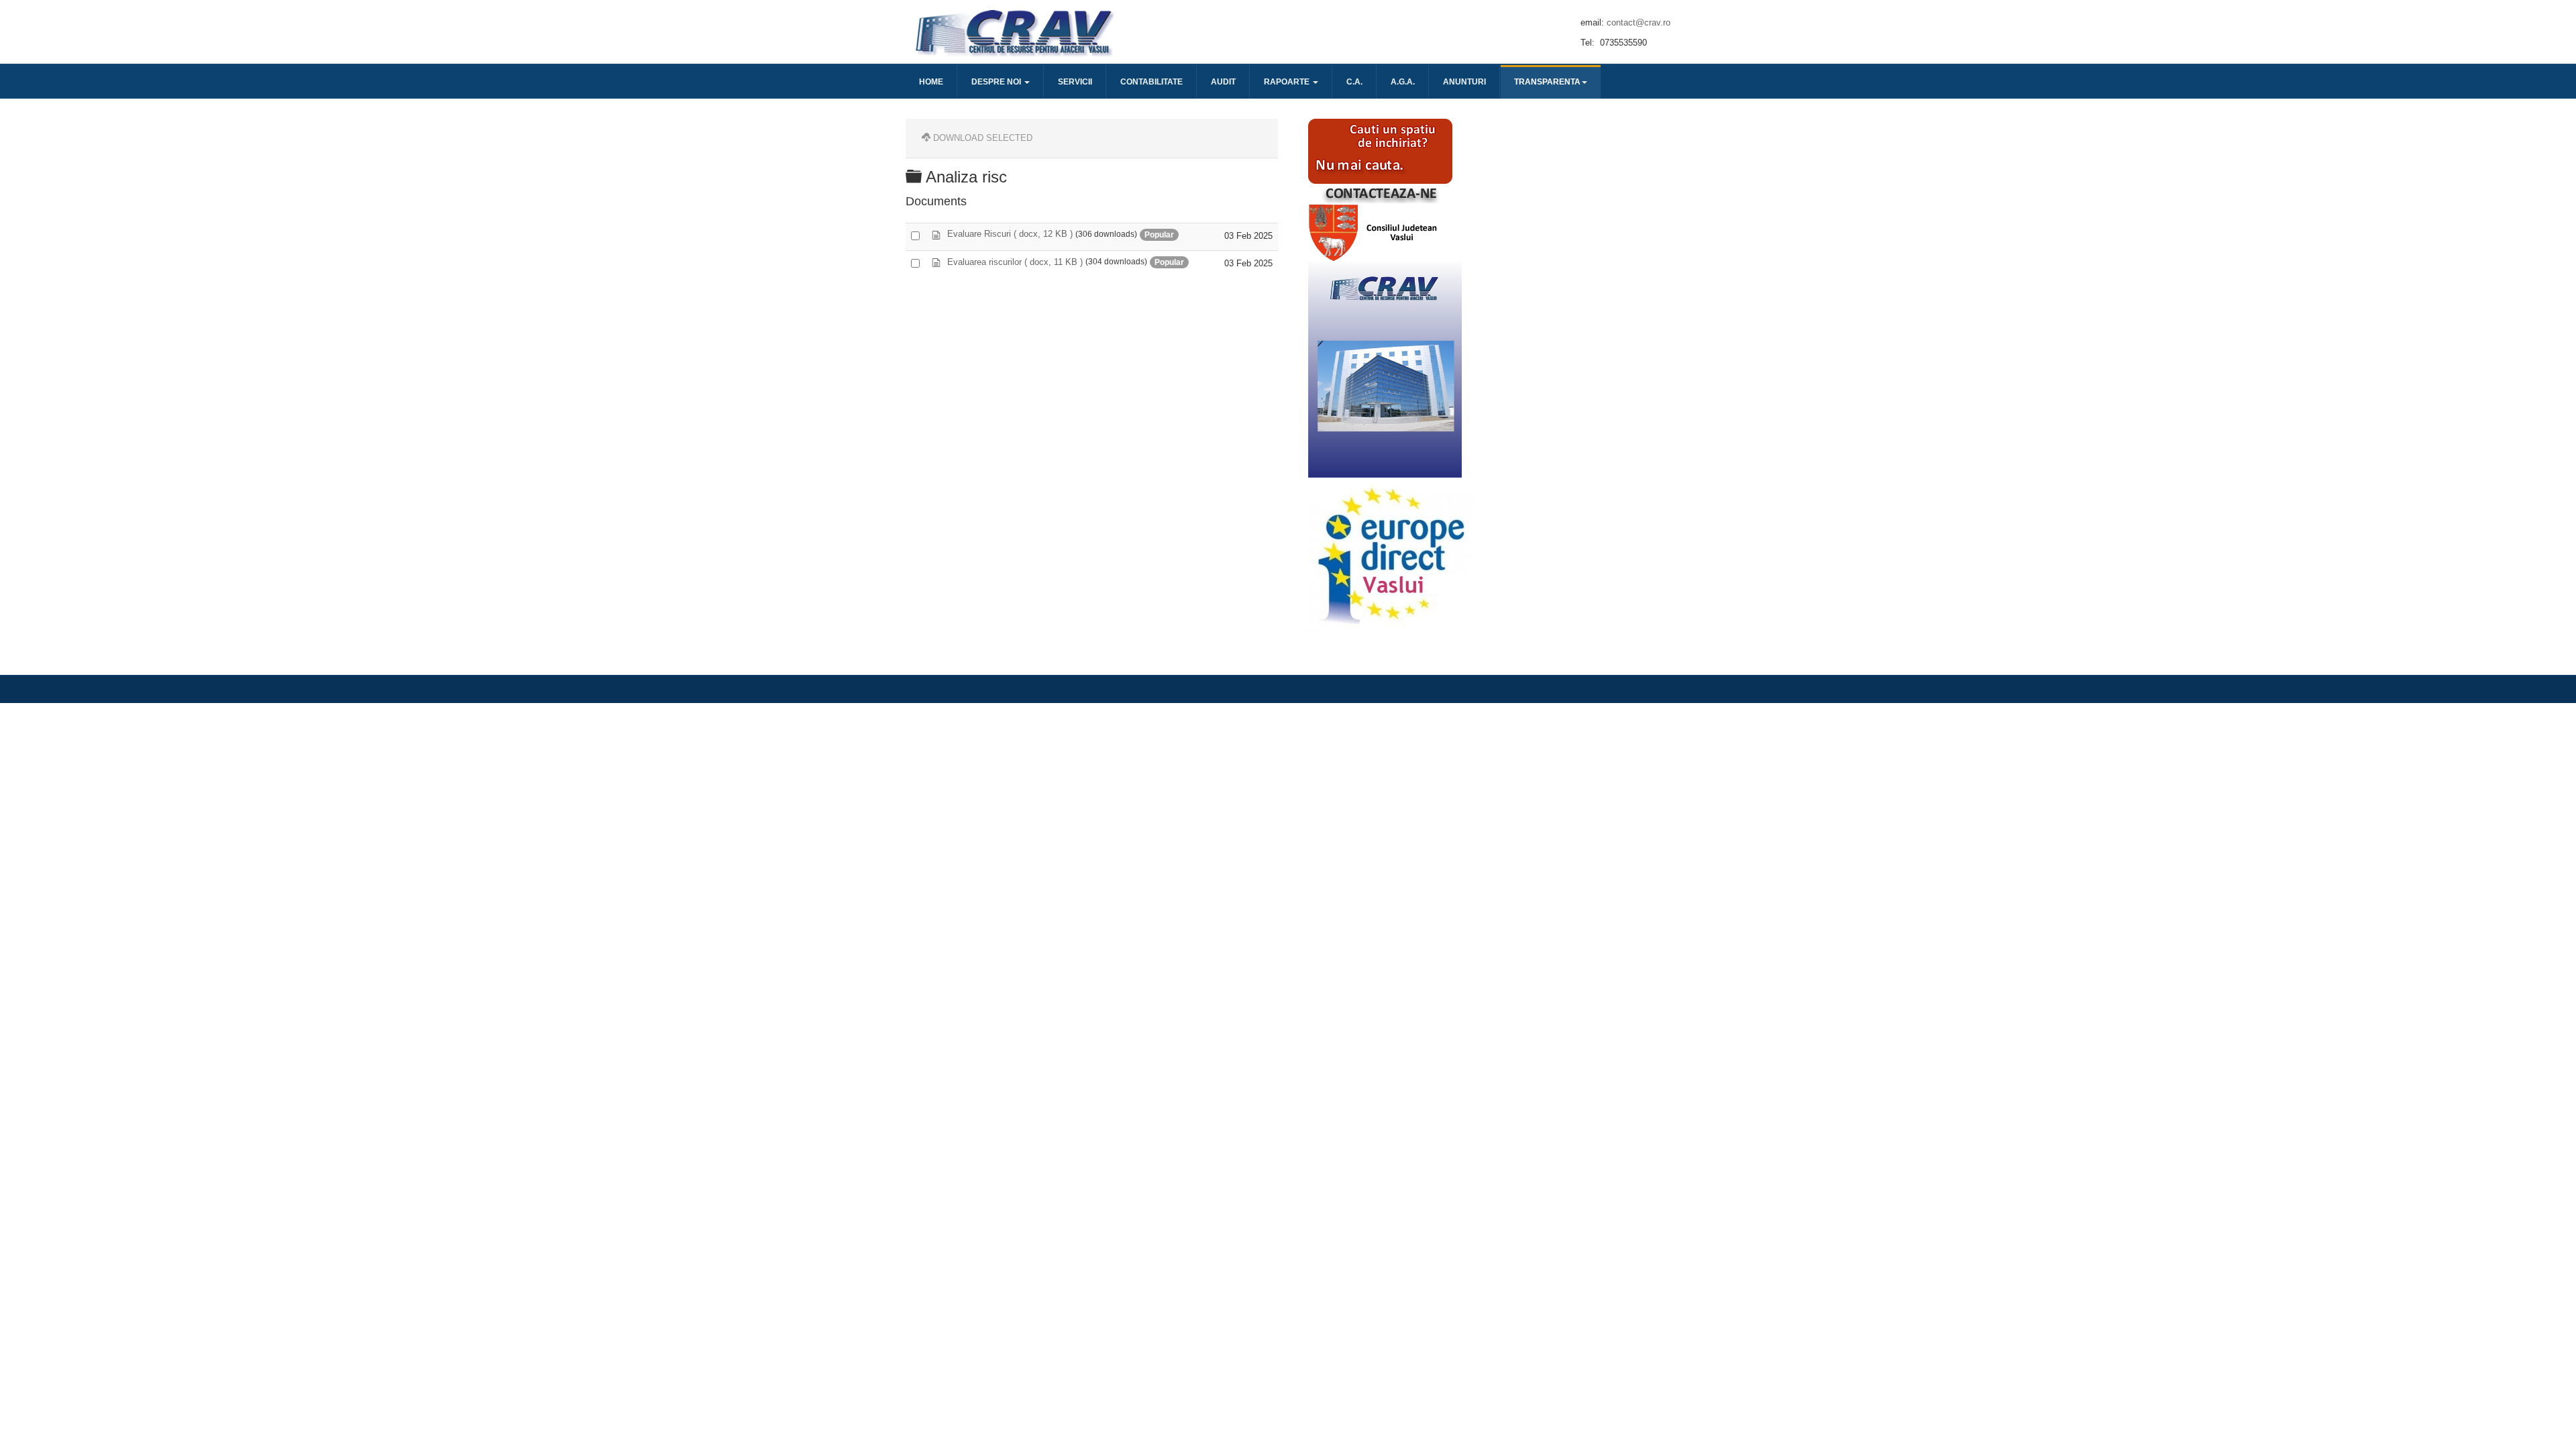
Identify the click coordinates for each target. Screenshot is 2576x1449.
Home (931, 82)
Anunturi (1464, 82)
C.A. (1354, 82)
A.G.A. (1403, 82)
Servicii (1075, 82)
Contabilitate (1151, 82)
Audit (1223, 82)
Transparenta (1547, 82)
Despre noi (997, 82)
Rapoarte (1288, 82)
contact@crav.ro (1639, 22)
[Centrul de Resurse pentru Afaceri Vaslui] (1013, 32)
